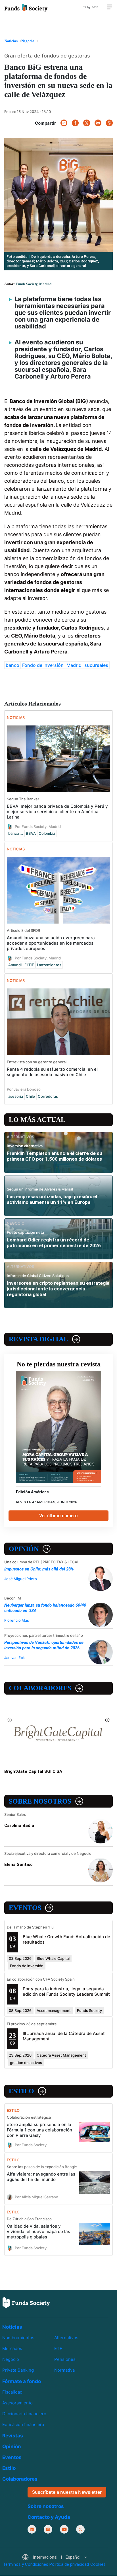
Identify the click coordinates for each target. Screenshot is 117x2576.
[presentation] (10, 1720)
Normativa (64, 2370)
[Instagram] (48, 2529)
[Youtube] (64, 2529)
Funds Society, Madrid (34, 284)
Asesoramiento (17, 2403)
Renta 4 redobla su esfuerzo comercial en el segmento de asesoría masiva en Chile (52, 1072)
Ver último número (58, 1516)
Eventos (25, 1908)
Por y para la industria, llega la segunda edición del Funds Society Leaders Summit (66, 1991)
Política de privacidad (69, 2565)
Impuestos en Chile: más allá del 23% (39, 1569)
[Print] (98, 123)
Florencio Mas (17, 1620)
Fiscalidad (12, 2392)
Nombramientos (18, 2338)
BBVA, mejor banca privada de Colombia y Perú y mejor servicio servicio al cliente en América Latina (57, 812)
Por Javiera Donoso (24, 1089)
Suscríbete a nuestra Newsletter (67, 2492)
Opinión (24, 1549)
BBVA (31, 833)
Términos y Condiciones (26, 2565)
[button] (54, 2558)
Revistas (13, 2436)
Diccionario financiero (24, 2414)
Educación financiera (23, 2425)
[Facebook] (75, 123)
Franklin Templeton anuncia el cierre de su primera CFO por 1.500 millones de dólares (55, 1156)
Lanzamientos (49, 965)
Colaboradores (40, 1688)
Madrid (74, 665)
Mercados (12, 2348)
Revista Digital (38, 1339)
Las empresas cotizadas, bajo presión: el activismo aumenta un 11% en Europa (52, 1199)
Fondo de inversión (43, 665)
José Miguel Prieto (21, 1579)
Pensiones (65, 2360)
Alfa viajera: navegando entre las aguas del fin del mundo (41, 2177)
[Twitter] (87, 123)
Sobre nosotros (40, 1801)
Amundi (15, 965)
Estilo (21, 2091)
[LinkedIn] (64, 123)
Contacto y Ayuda (49, 2517)
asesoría (16, 1096)
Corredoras (48, 1096)
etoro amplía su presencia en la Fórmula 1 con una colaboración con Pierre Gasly (39, 2130)
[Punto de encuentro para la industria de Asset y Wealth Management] (26, 7)
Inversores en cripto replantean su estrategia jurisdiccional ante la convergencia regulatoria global (58, 1289)
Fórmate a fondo (22, 2382)
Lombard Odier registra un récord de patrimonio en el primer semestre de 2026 (54, 1243)
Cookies (98, 2565)
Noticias (12, 2327)
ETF (58, 2348)
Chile (30, 1096)
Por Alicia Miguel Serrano (36, 2197)
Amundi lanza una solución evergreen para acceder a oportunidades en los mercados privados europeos (51, 943)
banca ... (16, 833)
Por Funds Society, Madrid (38, 826)
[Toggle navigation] (109, 7)
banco (12, 665)
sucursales (96, 665)
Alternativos (66, 2338)
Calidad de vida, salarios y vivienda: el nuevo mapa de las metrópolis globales (38, 2231)
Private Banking (18, 2370)
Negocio (11, 2360)
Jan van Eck (14, 1658)
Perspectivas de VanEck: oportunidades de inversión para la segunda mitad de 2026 (44, 1645)
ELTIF (29, 965)
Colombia (47, 833)
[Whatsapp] (109, 123)
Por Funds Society (31, 2145)
